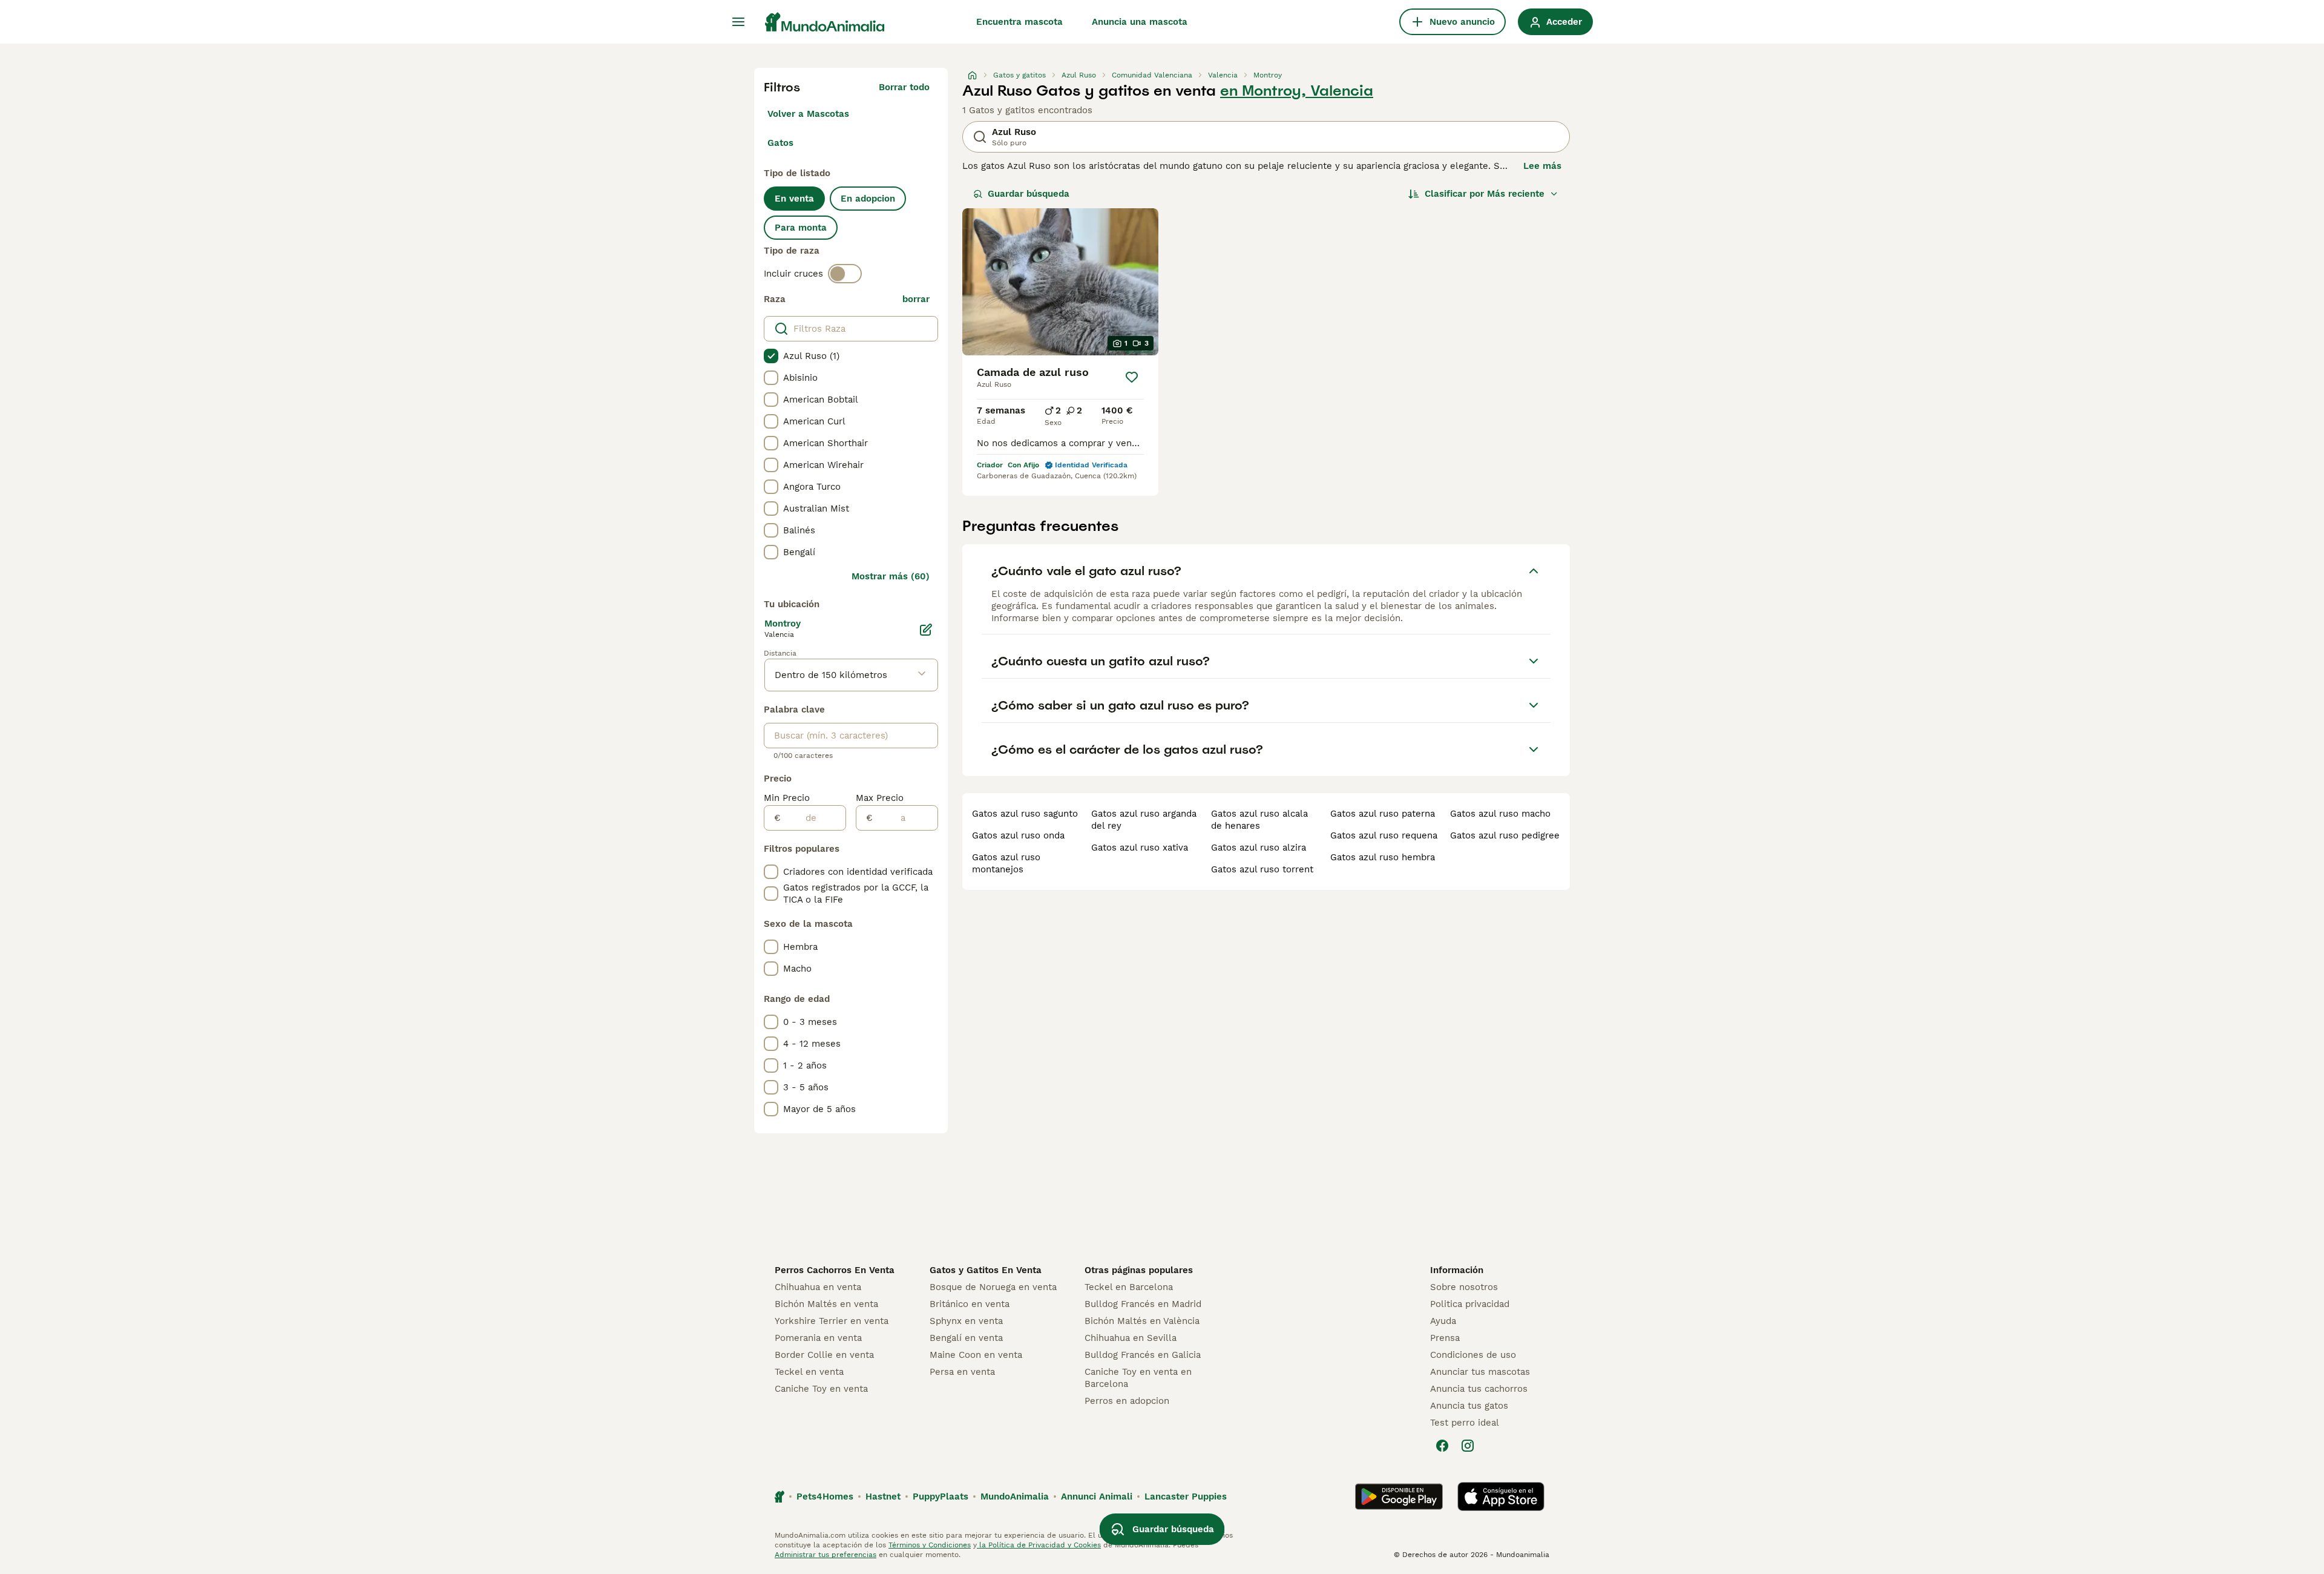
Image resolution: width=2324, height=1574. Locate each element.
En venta (794, 199)
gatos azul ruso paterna (1383, 814)
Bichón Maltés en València (1142, 1321)
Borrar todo (904, 87)
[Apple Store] (1501, 1497)
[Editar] (926, 630)
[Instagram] (1468, 1446)
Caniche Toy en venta (821, 1389)
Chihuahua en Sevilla (1131, 1338)
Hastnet (883, 1497)
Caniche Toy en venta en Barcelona (1138, 1378)
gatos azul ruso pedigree (1505, 835)
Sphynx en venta (966, 1321)
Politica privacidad (1470, 1304)
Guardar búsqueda (1029, 194)
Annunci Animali (1097, 1497)
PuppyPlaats (940, 1497)
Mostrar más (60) (891, 576)
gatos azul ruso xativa (1140, 848)
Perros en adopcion (1127, 1401)
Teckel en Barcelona (1129, 1287)
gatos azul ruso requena (1384, 835)
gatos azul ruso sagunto (1025, 814)
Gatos (780, 143)
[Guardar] (1132, 377)
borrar (916, 299)
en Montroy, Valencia (1297, 91)
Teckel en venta (809, 1372)
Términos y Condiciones (930, 1545)
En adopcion (868, 199)
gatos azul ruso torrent (1262, 869)
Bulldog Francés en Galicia (1143, 1355)
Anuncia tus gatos (1469, 1406)
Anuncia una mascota (1140, 22)
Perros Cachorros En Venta (835, 1270)
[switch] (845, 274)
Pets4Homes (825, 1497)
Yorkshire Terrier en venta (832, 1321)
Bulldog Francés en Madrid (1143, 1304)
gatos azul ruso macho (1500, 814)
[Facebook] (1442, 1446)
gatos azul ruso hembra (1383, 857)
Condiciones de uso (1473, 1355)
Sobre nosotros (1464, 1287)
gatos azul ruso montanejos (1006, 863)
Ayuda (1443, 1321)
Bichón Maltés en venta (826, 1304)
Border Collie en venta (824, 1355)
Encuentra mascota (1019, 22)
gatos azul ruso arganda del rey (1144, 820)
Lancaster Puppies (1186, 1497)
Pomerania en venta (818, 1338)
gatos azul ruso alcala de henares (1259, 820)
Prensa (1445, 1338)
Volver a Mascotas (808, 114)
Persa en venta (962, 1372)
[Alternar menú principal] (738, 22)
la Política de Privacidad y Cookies (1039, 1545)
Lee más (1542, 166)
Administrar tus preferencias (826, 1555)
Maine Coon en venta (976, 1355)
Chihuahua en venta (818, 1287)
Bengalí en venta (966, 1338)
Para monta (801, 228)
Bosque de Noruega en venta (993, 1287)
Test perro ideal (1465, 1423)
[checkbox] (771, 356)
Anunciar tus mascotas (1480, 1372)
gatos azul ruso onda (1018, 835)
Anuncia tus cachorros (1479, 1389)
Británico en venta (970, 1304)
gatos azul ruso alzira (1259, 848)
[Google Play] (1399, 1497)
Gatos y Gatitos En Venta (986, 1270)
